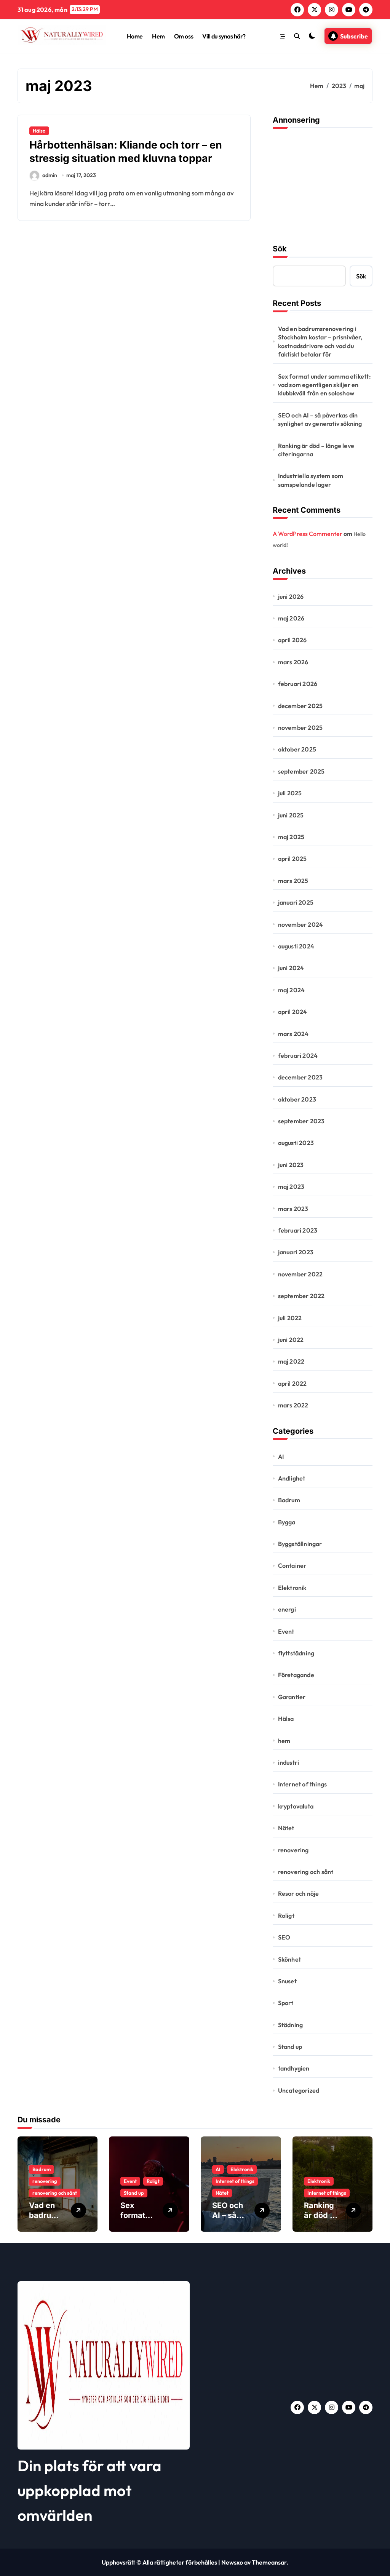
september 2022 (301, 1296)
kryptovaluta (296, 1806)
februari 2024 (298, 1055)
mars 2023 (293, 1209)
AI (281, 1457)
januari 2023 (296, 1252)
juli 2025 (290, 793)
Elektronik (292, 1588)
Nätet (286, 1828)
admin (50, 175)
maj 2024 (292, 990)
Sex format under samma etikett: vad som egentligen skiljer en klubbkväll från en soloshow (324, 385)
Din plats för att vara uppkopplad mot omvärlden (90, 2490)
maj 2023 (291, 1186)
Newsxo (232, 2562)
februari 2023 (298, 1230)
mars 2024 (293, 1034)
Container (292, 1565)
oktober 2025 (297, 749)
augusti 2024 (296, 946)
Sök (280, 249)
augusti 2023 (296, 1143)
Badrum (289, 1500)
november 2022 (300, 1274)
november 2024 (301, 924)
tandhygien (294, 2068)
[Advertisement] (324, 184)
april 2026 (292, 640)
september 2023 (301, 1121)
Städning (291, 2025)
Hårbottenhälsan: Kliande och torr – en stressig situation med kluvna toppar (126, 152)
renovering (293, 1850)
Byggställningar (300, 1544)
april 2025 (292, 859)
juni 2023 (291, 1165)
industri (289, 1762)
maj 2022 (291, 1361)
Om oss (184, 36)
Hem (158, 36)
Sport (286, 2003)
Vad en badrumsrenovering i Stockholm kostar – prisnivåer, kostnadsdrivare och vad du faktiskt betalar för (320, 341)
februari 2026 (298, 684)
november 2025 (300, 728)
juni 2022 (291, 1340)
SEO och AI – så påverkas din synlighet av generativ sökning (320, 419)
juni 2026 (291, 596)
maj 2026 (291, 618)
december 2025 (300, 706)
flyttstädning (296, 1653)
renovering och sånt (306, 1872)
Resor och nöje (299, 1893)
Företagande (296, 1675)
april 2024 (293, 1012)
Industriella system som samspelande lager (311, 480)
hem (284, 1741)
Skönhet (289, 1959)
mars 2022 (293, 1405)
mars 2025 (293, 881)
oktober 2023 (297, 1099)
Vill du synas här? (224, 36)
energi (287, 1609)
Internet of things (303, 1784)
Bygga (287, 1522)
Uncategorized (299, 2090)
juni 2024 (291, 968)
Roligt (286, 1916)
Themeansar (269, 2562)
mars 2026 (293, 662)
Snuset (287, 1981)
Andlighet (292, 1478)
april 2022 (292, 1383)
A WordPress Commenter (308, 534)
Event (286, 1631)
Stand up (290, 2047)
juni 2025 (291, 815)
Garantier (292, 1697)
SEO (284, 1937)
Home (135, 36)
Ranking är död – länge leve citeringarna (316, 450)
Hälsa (39, 131)
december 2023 (300, 1077)
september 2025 (301, 771)
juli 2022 (290, 1318)
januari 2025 (296, 902)
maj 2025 (291, 837)
